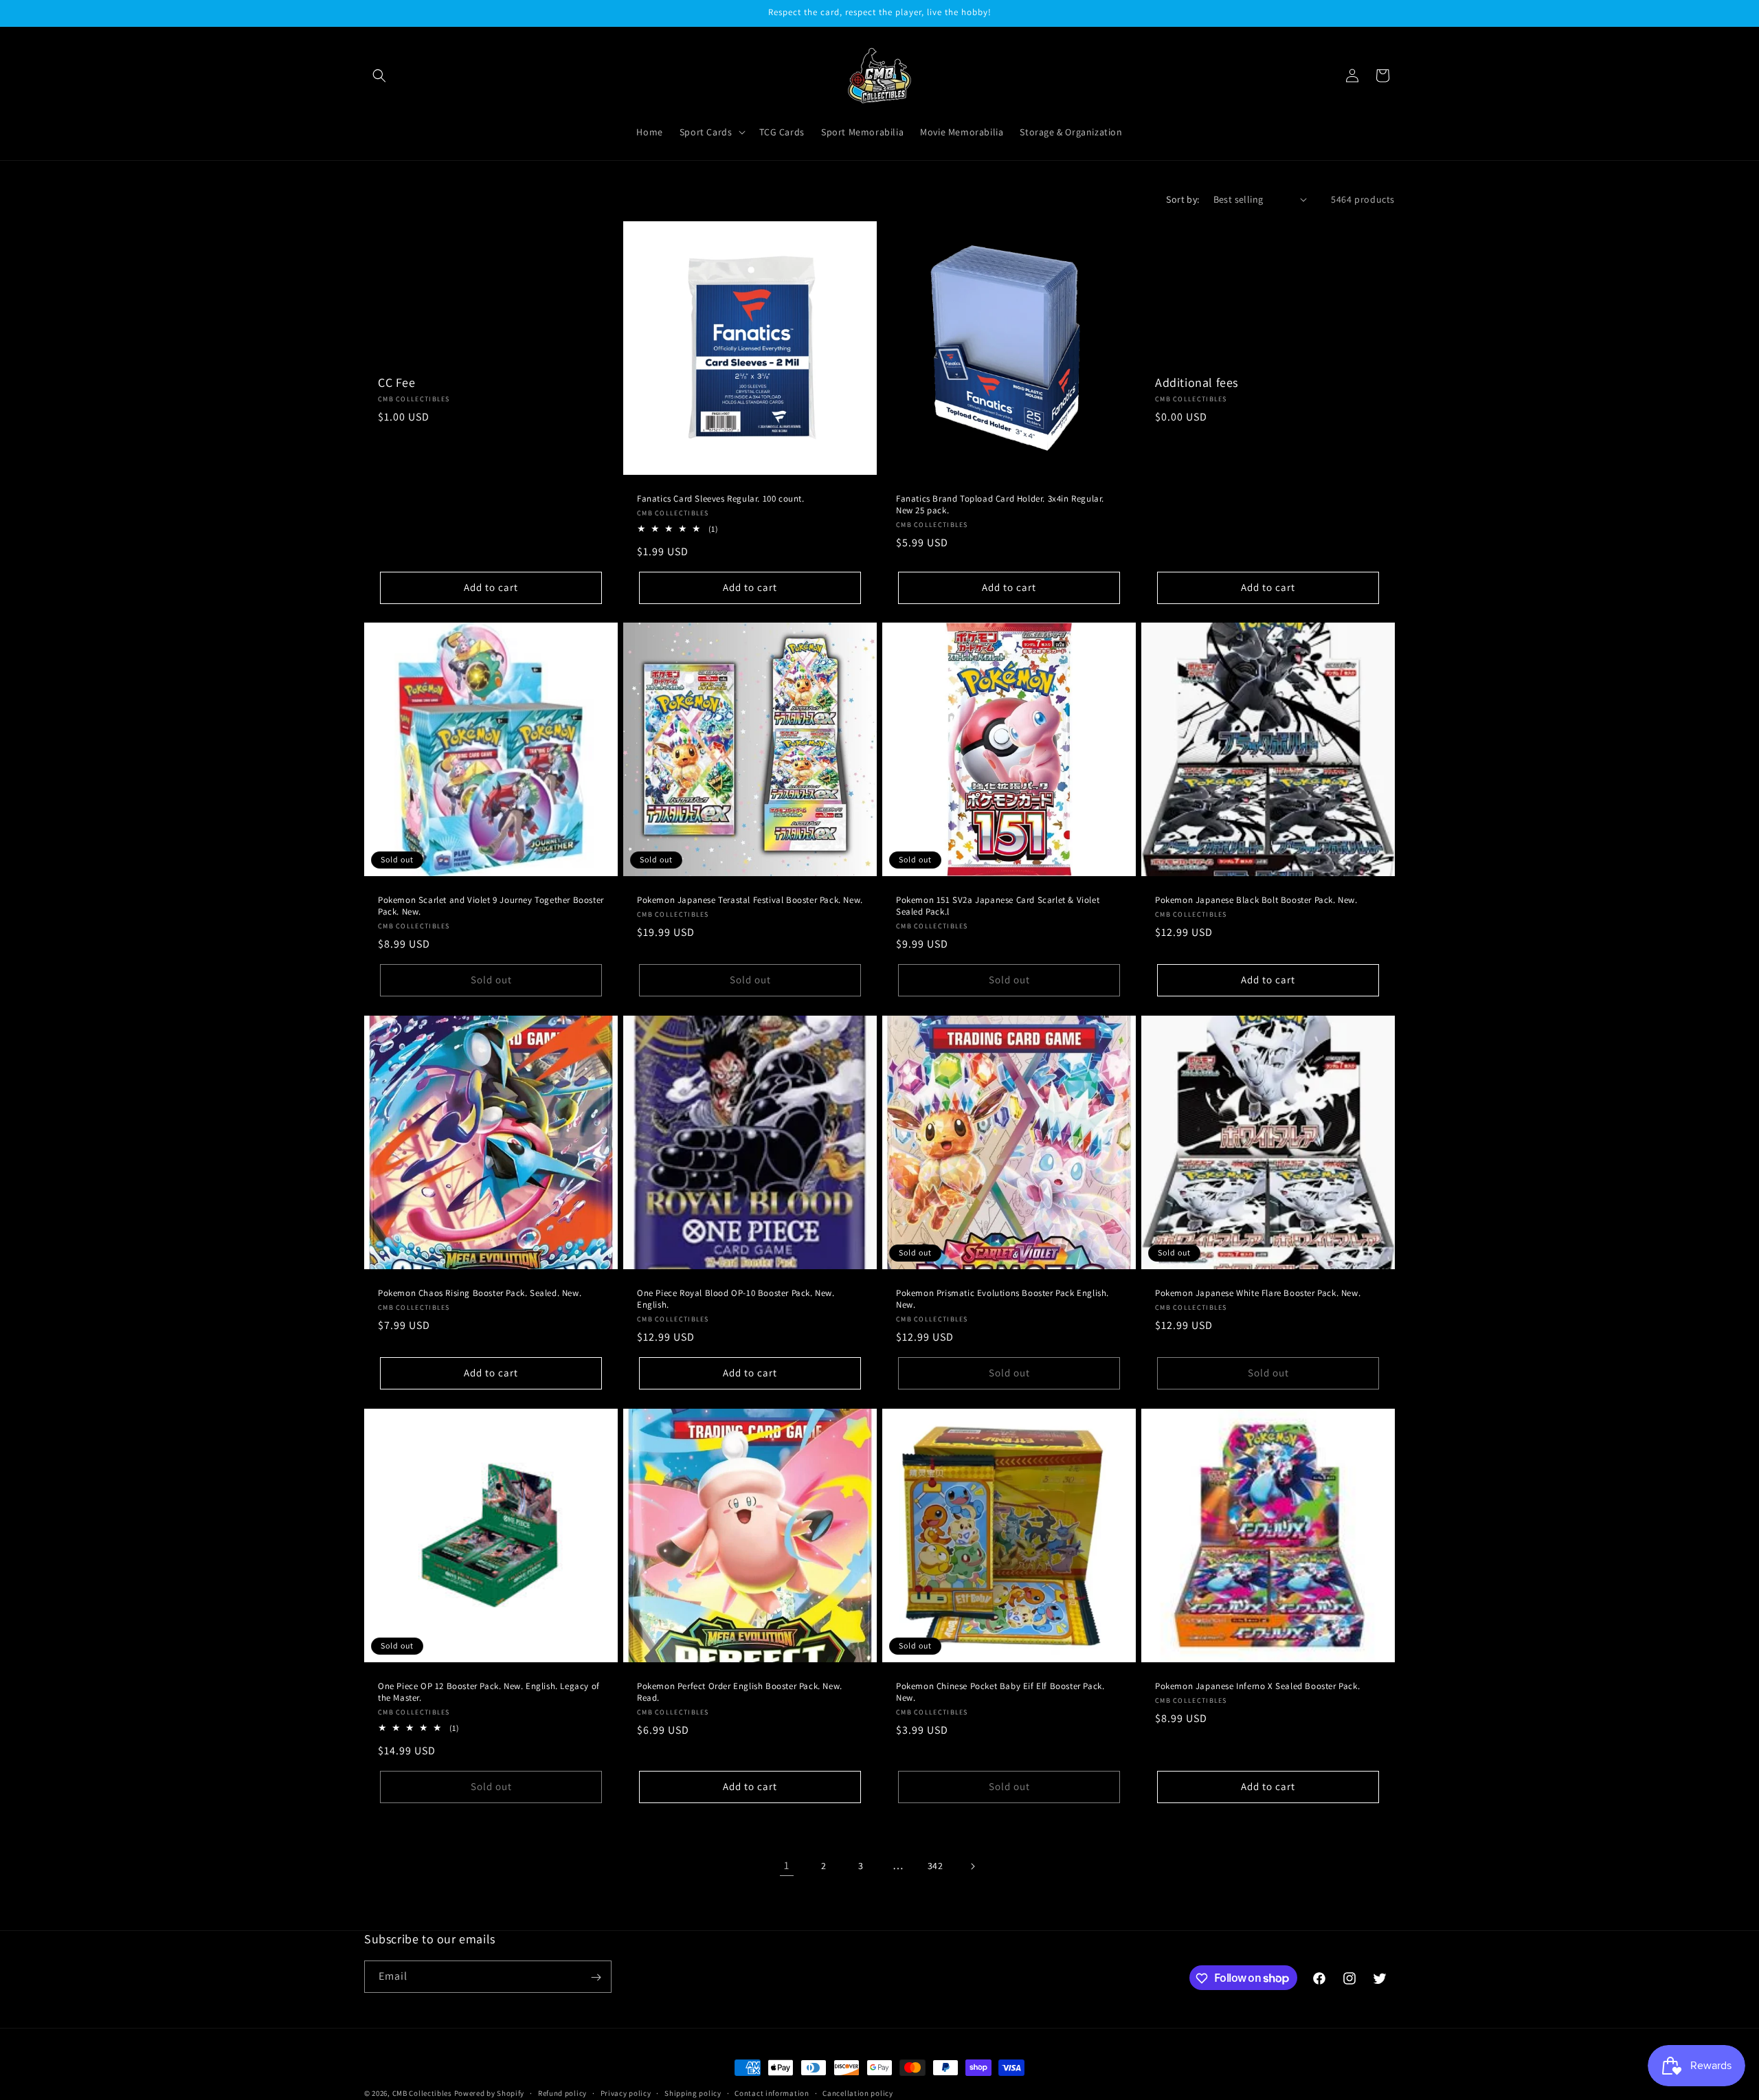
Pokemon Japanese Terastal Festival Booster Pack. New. (750, 900)
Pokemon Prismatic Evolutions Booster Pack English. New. (1002, 1299)
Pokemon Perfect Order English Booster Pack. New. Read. (740, 1692)
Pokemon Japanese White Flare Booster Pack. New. (1258, 1293)
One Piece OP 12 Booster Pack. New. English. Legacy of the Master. (489, 1692)
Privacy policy (626, 2092)
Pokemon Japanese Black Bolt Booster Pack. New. (1256, 900)
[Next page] (972, 1866)
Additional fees (1197, 382)
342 (935, 1866)
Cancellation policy (858, 2092)
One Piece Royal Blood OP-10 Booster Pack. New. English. (736, 1299)
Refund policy (562, 2092)
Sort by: (1183, 199)
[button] (379, 76)
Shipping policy (693, 2092)
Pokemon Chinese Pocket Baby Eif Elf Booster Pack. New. (1000, 1692)
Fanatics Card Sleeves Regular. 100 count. (721, 499)
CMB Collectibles (423, 2093)
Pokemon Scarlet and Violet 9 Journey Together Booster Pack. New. (491, 906)
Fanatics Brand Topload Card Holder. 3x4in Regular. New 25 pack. (1000, 505)
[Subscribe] (596, 1977)
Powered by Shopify (490, 2093)
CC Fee (397, 382)
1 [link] (787, 1865)
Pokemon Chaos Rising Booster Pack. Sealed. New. (480, 1293)
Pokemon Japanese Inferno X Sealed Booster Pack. (1257, 1686)
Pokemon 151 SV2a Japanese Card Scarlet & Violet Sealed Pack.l (998, 906)
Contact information (772, 2092)
